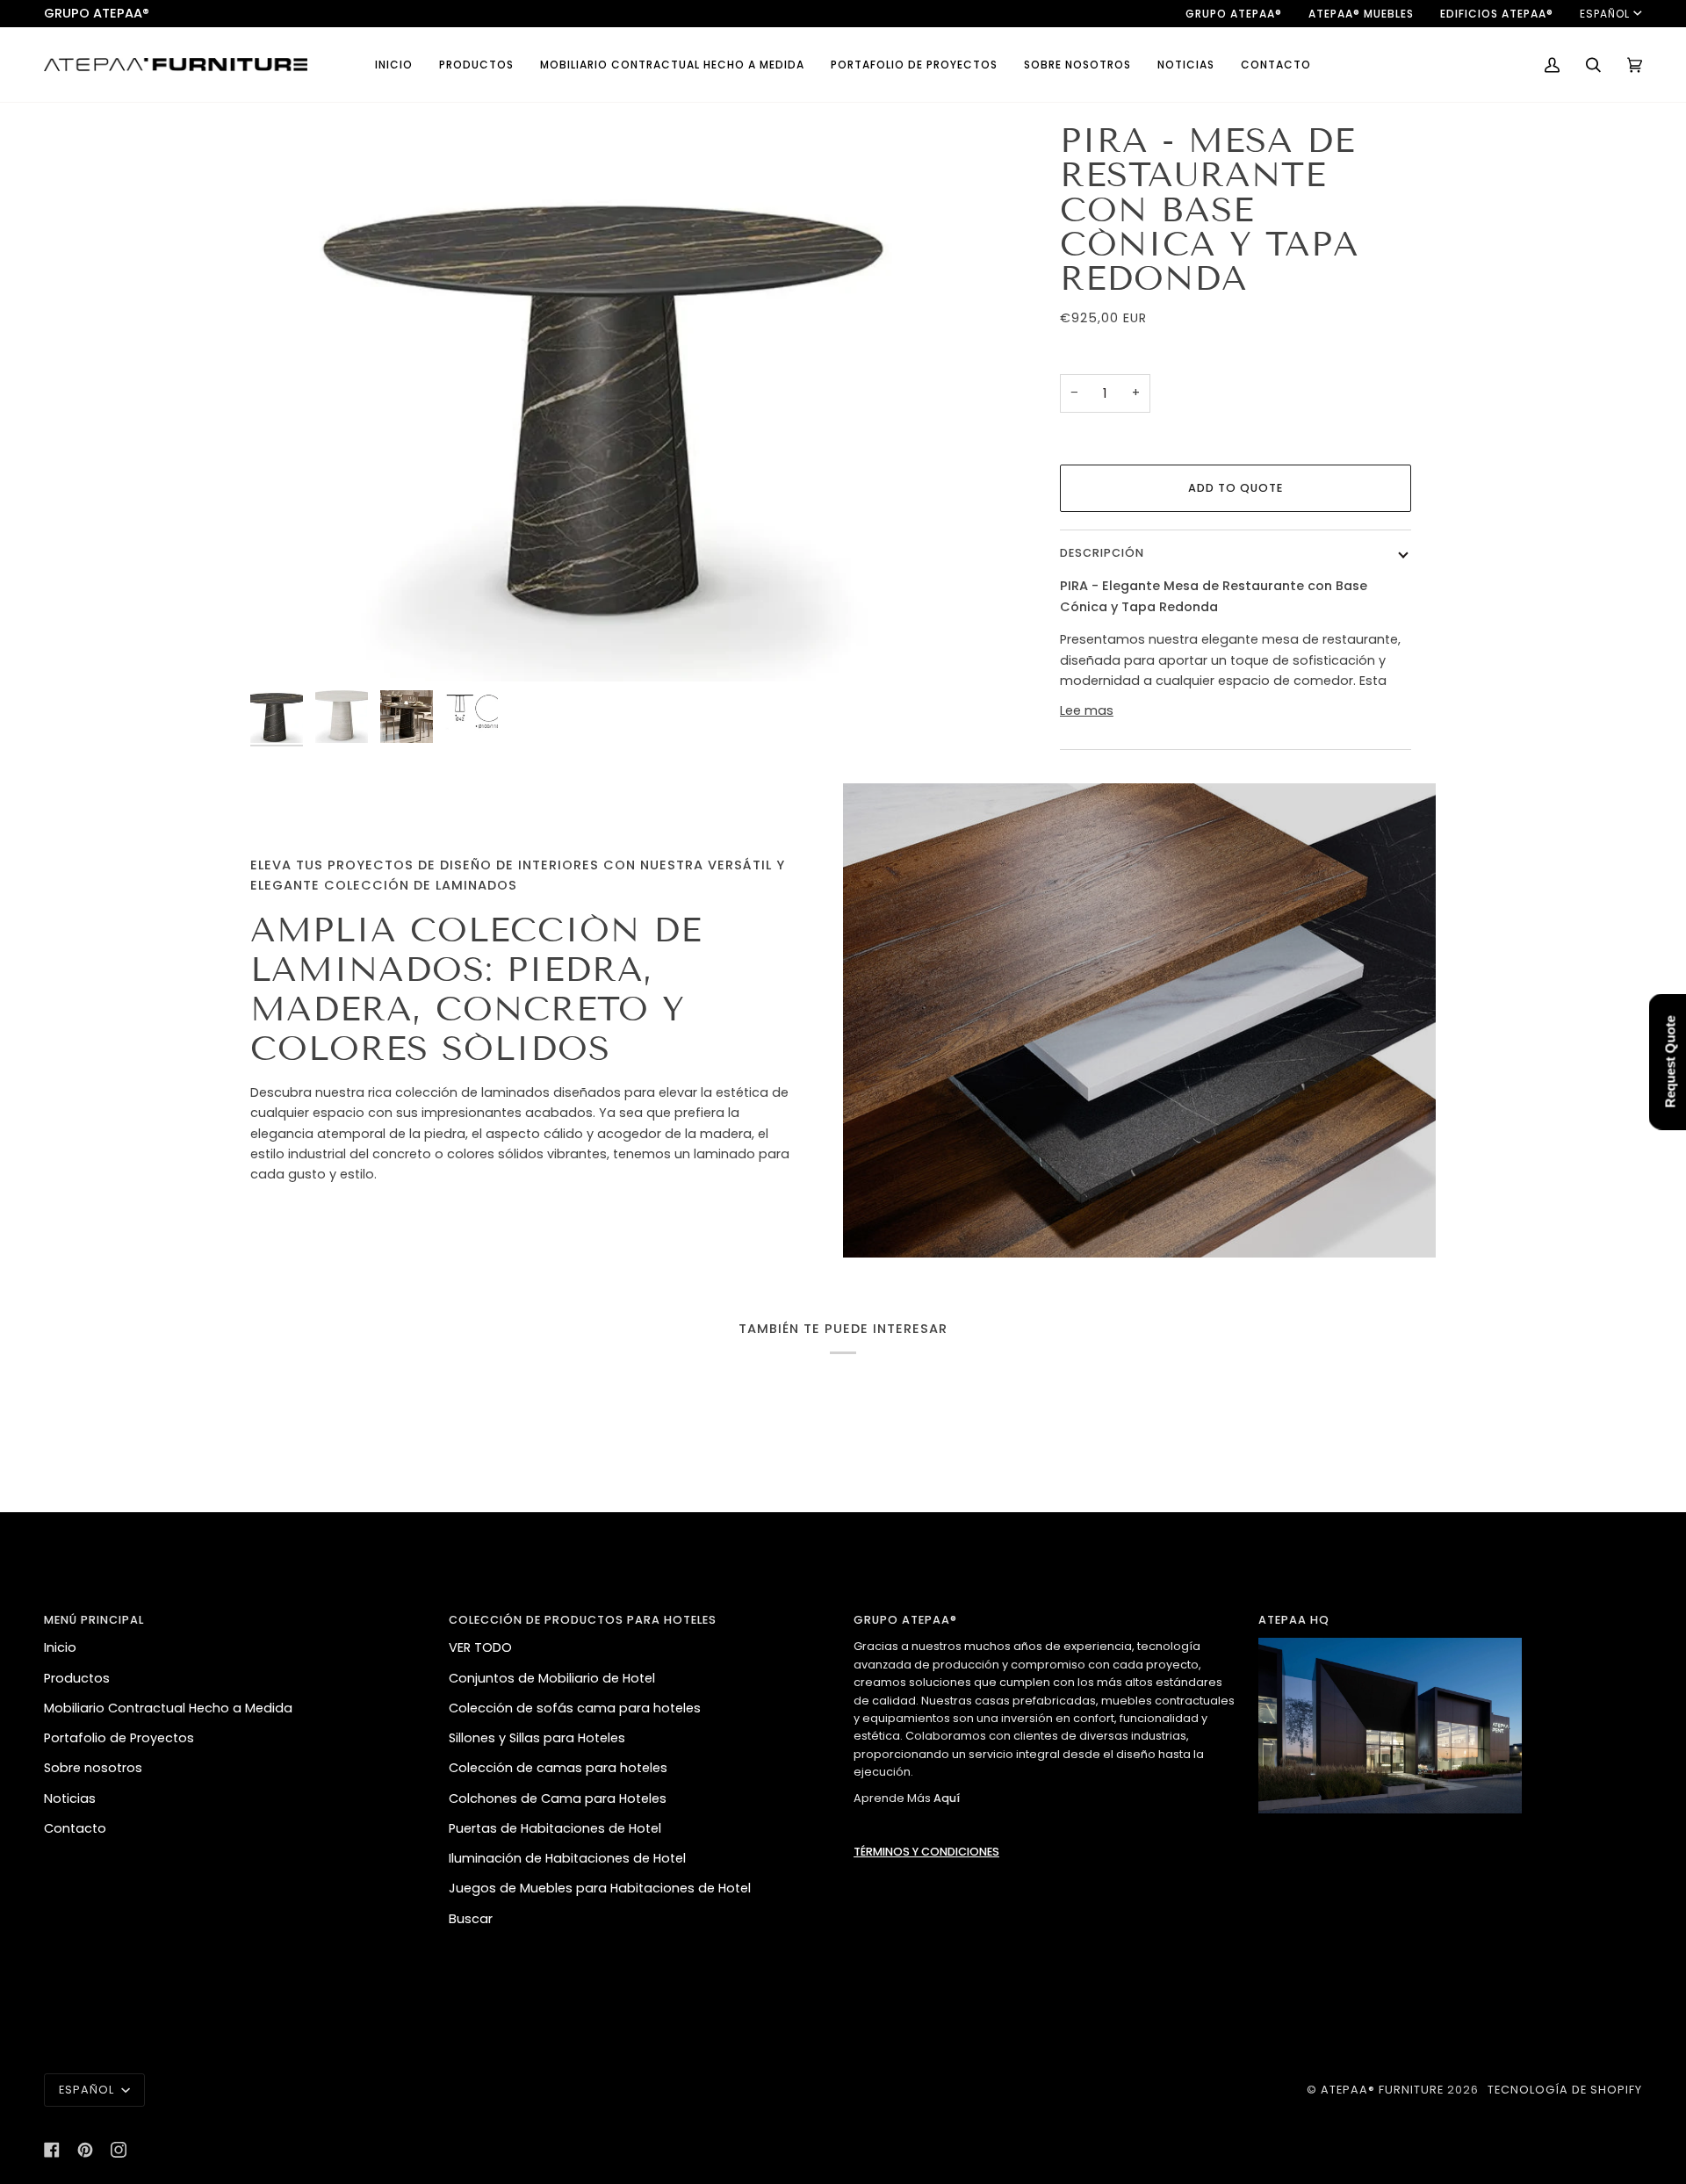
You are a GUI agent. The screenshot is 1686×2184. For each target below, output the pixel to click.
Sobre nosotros (93, 1768)
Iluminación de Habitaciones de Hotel (567, 1858)
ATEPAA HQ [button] (1294, 1620)
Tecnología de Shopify (1565, 2090)
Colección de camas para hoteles (558, 1768)
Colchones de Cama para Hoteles (558, 1798)
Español (1605, 14)
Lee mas (1087, 710)
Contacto (75, 1828)
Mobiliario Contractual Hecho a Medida (168, 1708)
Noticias (70, 1798)
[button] (476, 65)
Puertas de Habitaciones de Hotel (555, 1828)
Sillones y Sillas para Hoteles (537, 1738)
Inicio (60, 1647)
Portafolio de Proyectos (119, 1738)
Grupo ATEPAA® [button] (905, 1620)
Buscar (471, 1919)
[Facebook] (52, 2150)
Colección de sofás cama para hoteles (575, 1708)
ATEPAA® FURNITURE (1382, 2090)
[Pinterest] (85, 2150)
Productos (77, 1678)
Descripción (1102, 553)
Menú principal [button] (94, 1620)
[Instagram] (119, 2150)
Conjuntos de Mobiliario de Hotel (552, 1678)
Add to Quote (1236, 488)
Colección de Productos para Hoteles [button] (583, 1620)
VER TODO (480, 1647)
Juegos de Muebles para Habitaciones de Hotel (600, 1888)
